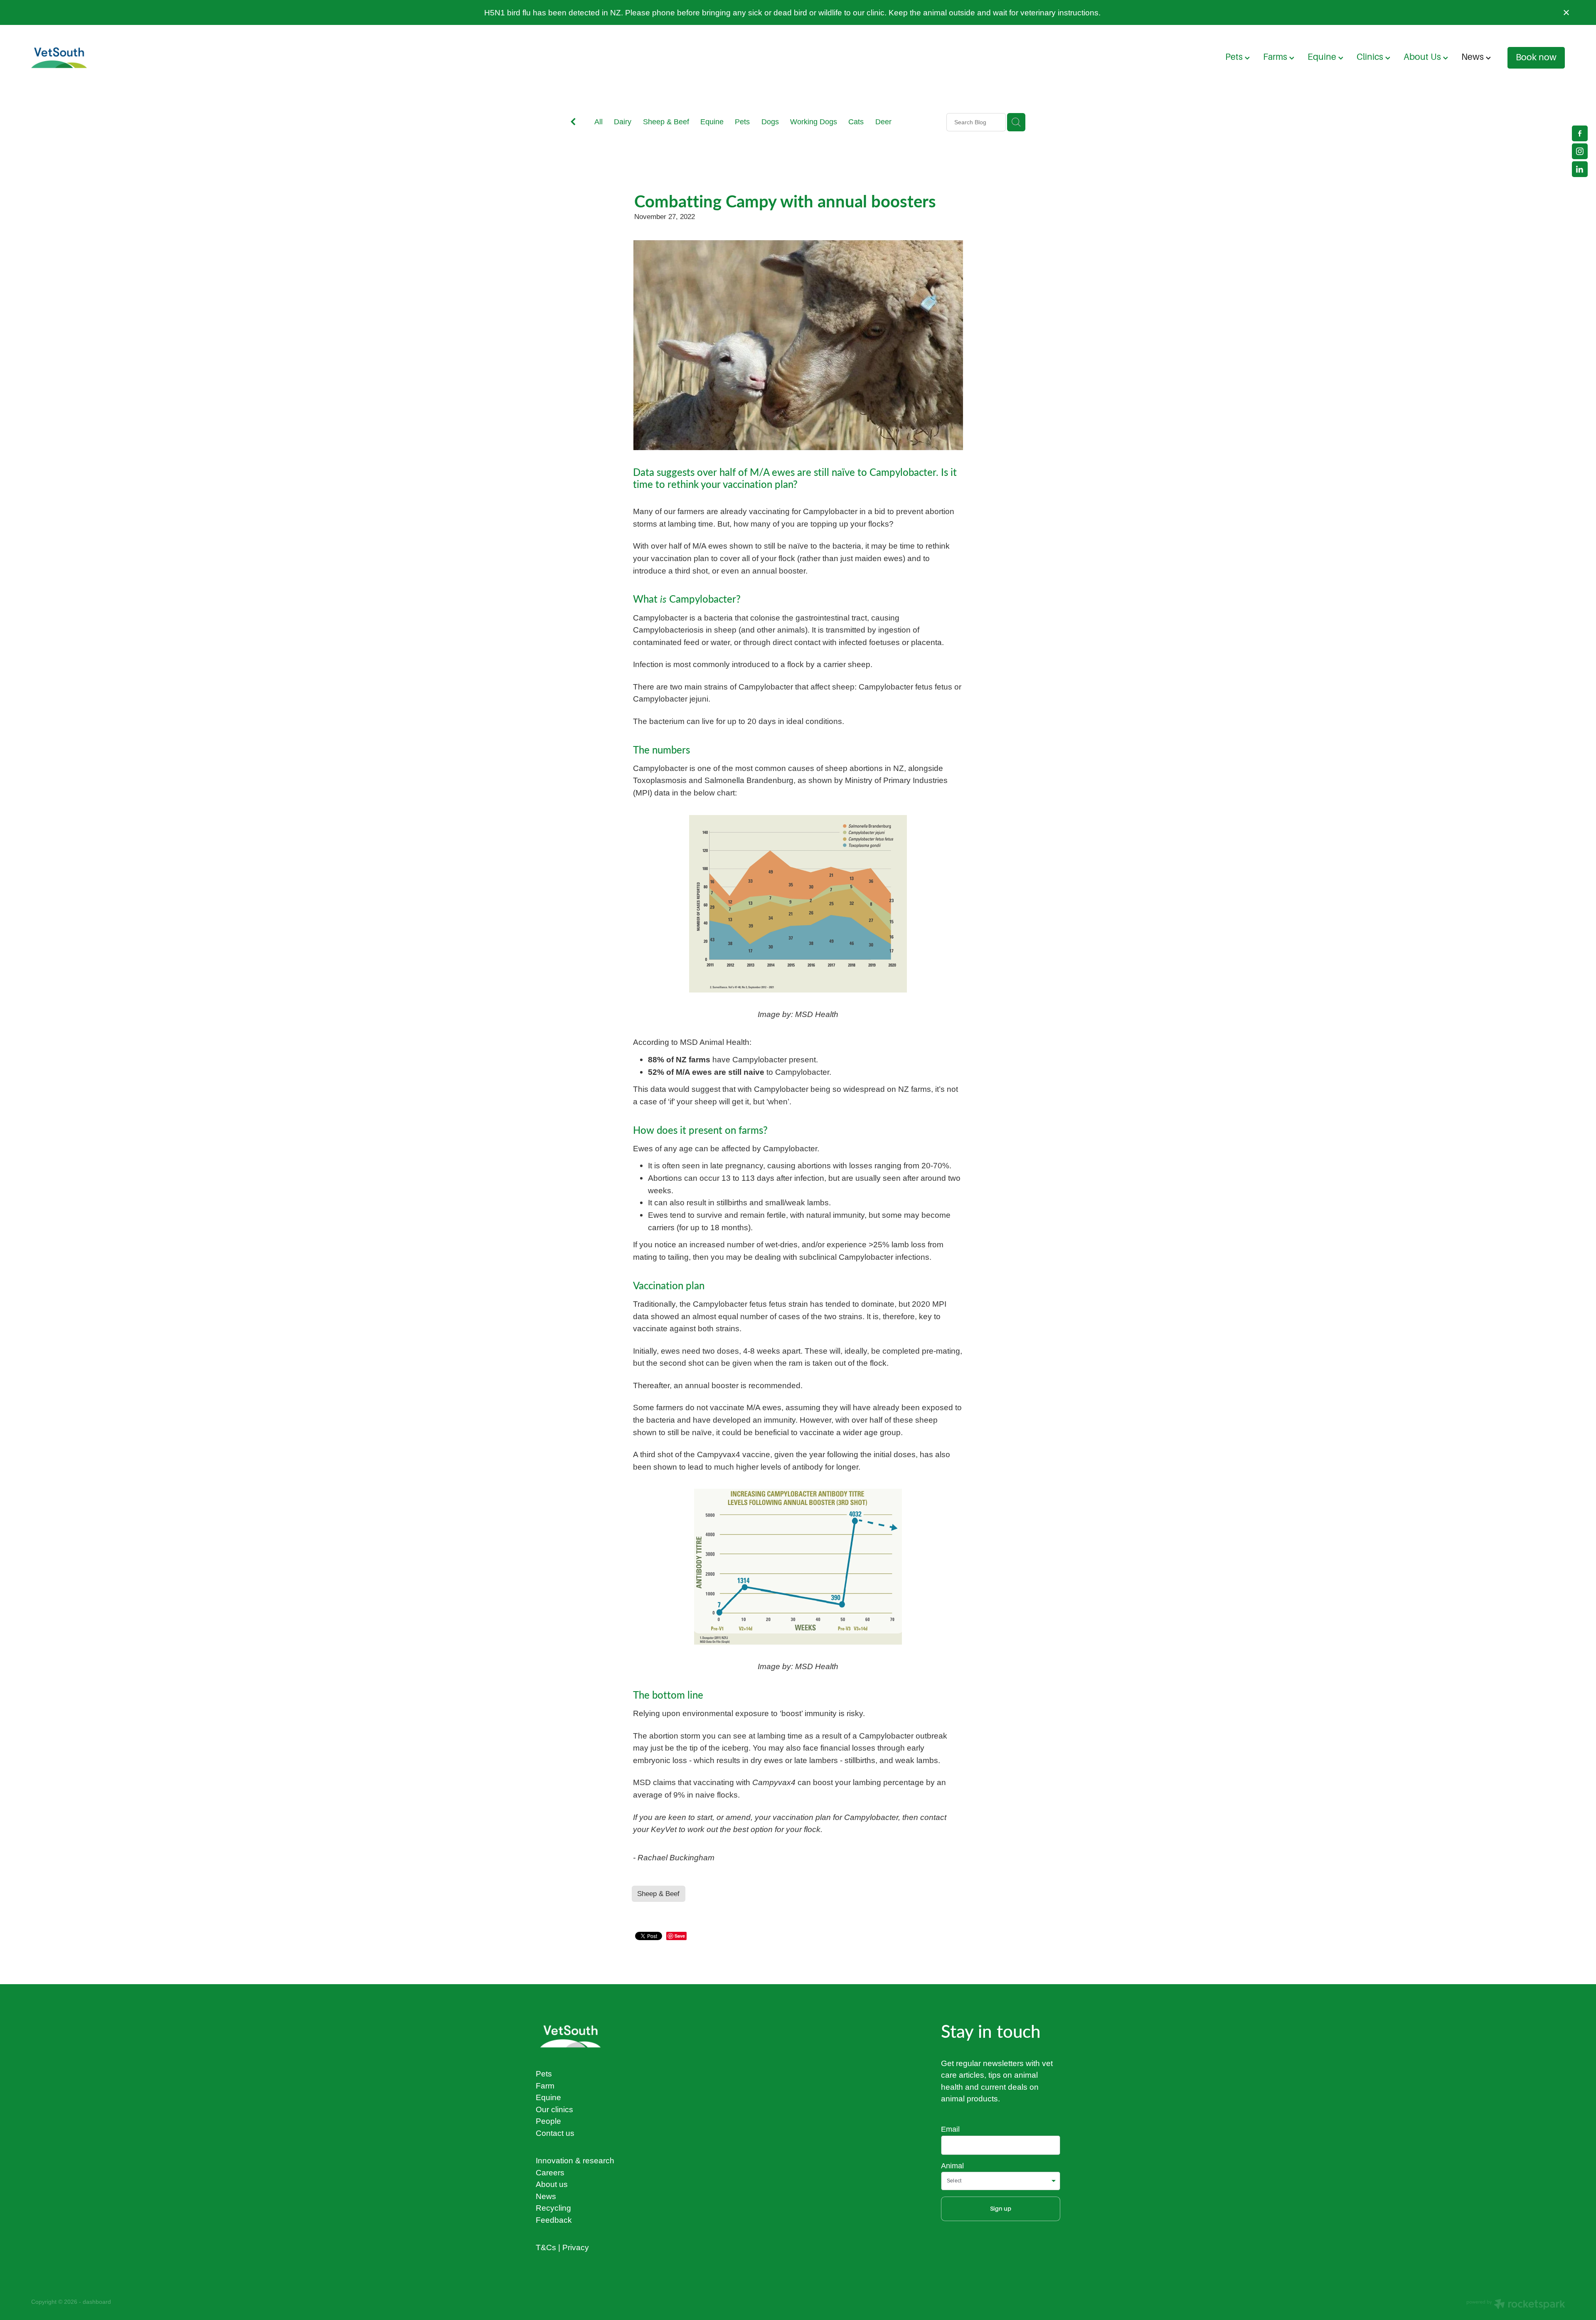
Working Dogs (814, 122)
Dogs (770, 122)
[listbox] (1001, 2181)
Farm (545, 2086)
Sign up (1001, 2209)
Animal (952, 2166)
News (1474, 57)
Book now (1536, 57)
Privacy (576, 2247)
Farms (1276, 57)
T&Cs (546, 2247)
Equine (1323, 57)
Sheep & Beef (666, 122)
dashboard (97, 2302)
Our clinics (554, 2109)
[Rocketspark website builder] (1516, 2305)
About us (552, 2184)
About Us (1423, 57)
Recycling (553, 2208)
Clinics (1371, 57)
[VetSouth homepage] (185, 58)
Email (950, 2129)
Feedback (554, 2220)
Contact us (555, 2133)
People (548, 2121)
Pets (1235, 57)
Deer (883, 122)
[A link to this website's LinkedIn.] (1580, 169)
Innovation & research (575, 2160)
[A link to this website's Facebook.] (1580, 133)
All (598, 122)
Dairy (623, 122)
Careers (550, 2172)
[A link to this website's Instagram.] (1580, 151)
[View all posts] (573, 123)
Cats (856, 122)
